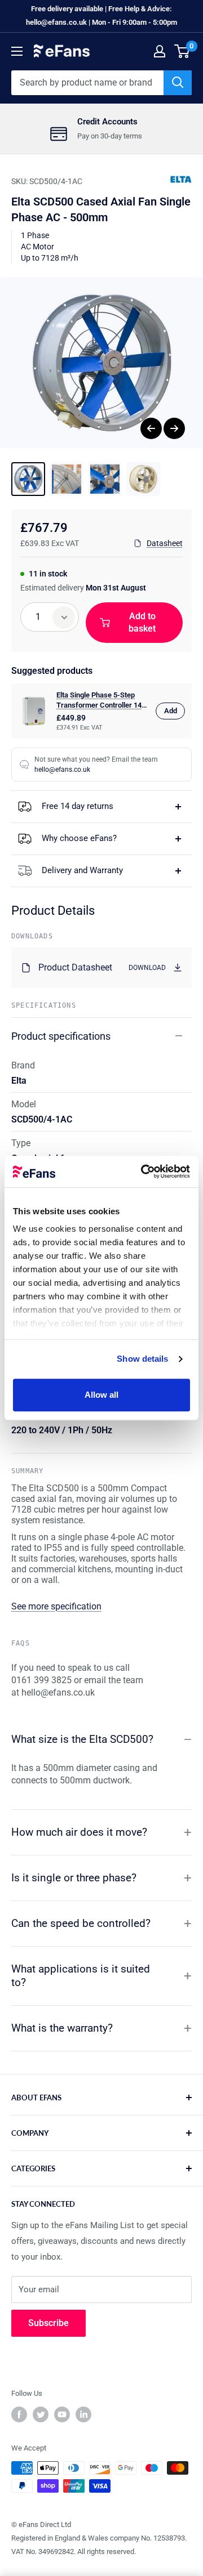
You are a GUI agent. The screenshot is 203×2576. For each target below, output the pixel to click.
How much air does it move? (79, 1832)
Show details (142, 1359)
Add (171, 711)
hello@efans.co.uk (62, 770)
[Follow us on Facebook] (19, 2414)
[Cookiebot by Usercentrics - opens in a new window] (143, 1171)
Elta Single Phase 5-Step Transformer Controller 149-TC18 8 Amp (102, 701)
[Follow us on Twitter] (41, 2414)
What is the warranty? (62, 2028)
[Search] (178, 83)
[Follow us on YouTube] (62, 2414)
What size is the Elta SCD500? (82, 1739)
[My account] (160, 51)
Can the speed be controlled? (81, 1923)
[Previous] (151, 428)
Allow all (102, 1395)
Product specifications (61, 1036)
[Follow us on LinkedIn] (83, 2414)
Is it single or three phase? (74, 1878)
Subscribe (48, 2323)
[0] (182, 51)
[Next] (174, 428)
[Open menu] (17, 51)
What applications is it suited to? (81, 1976)
